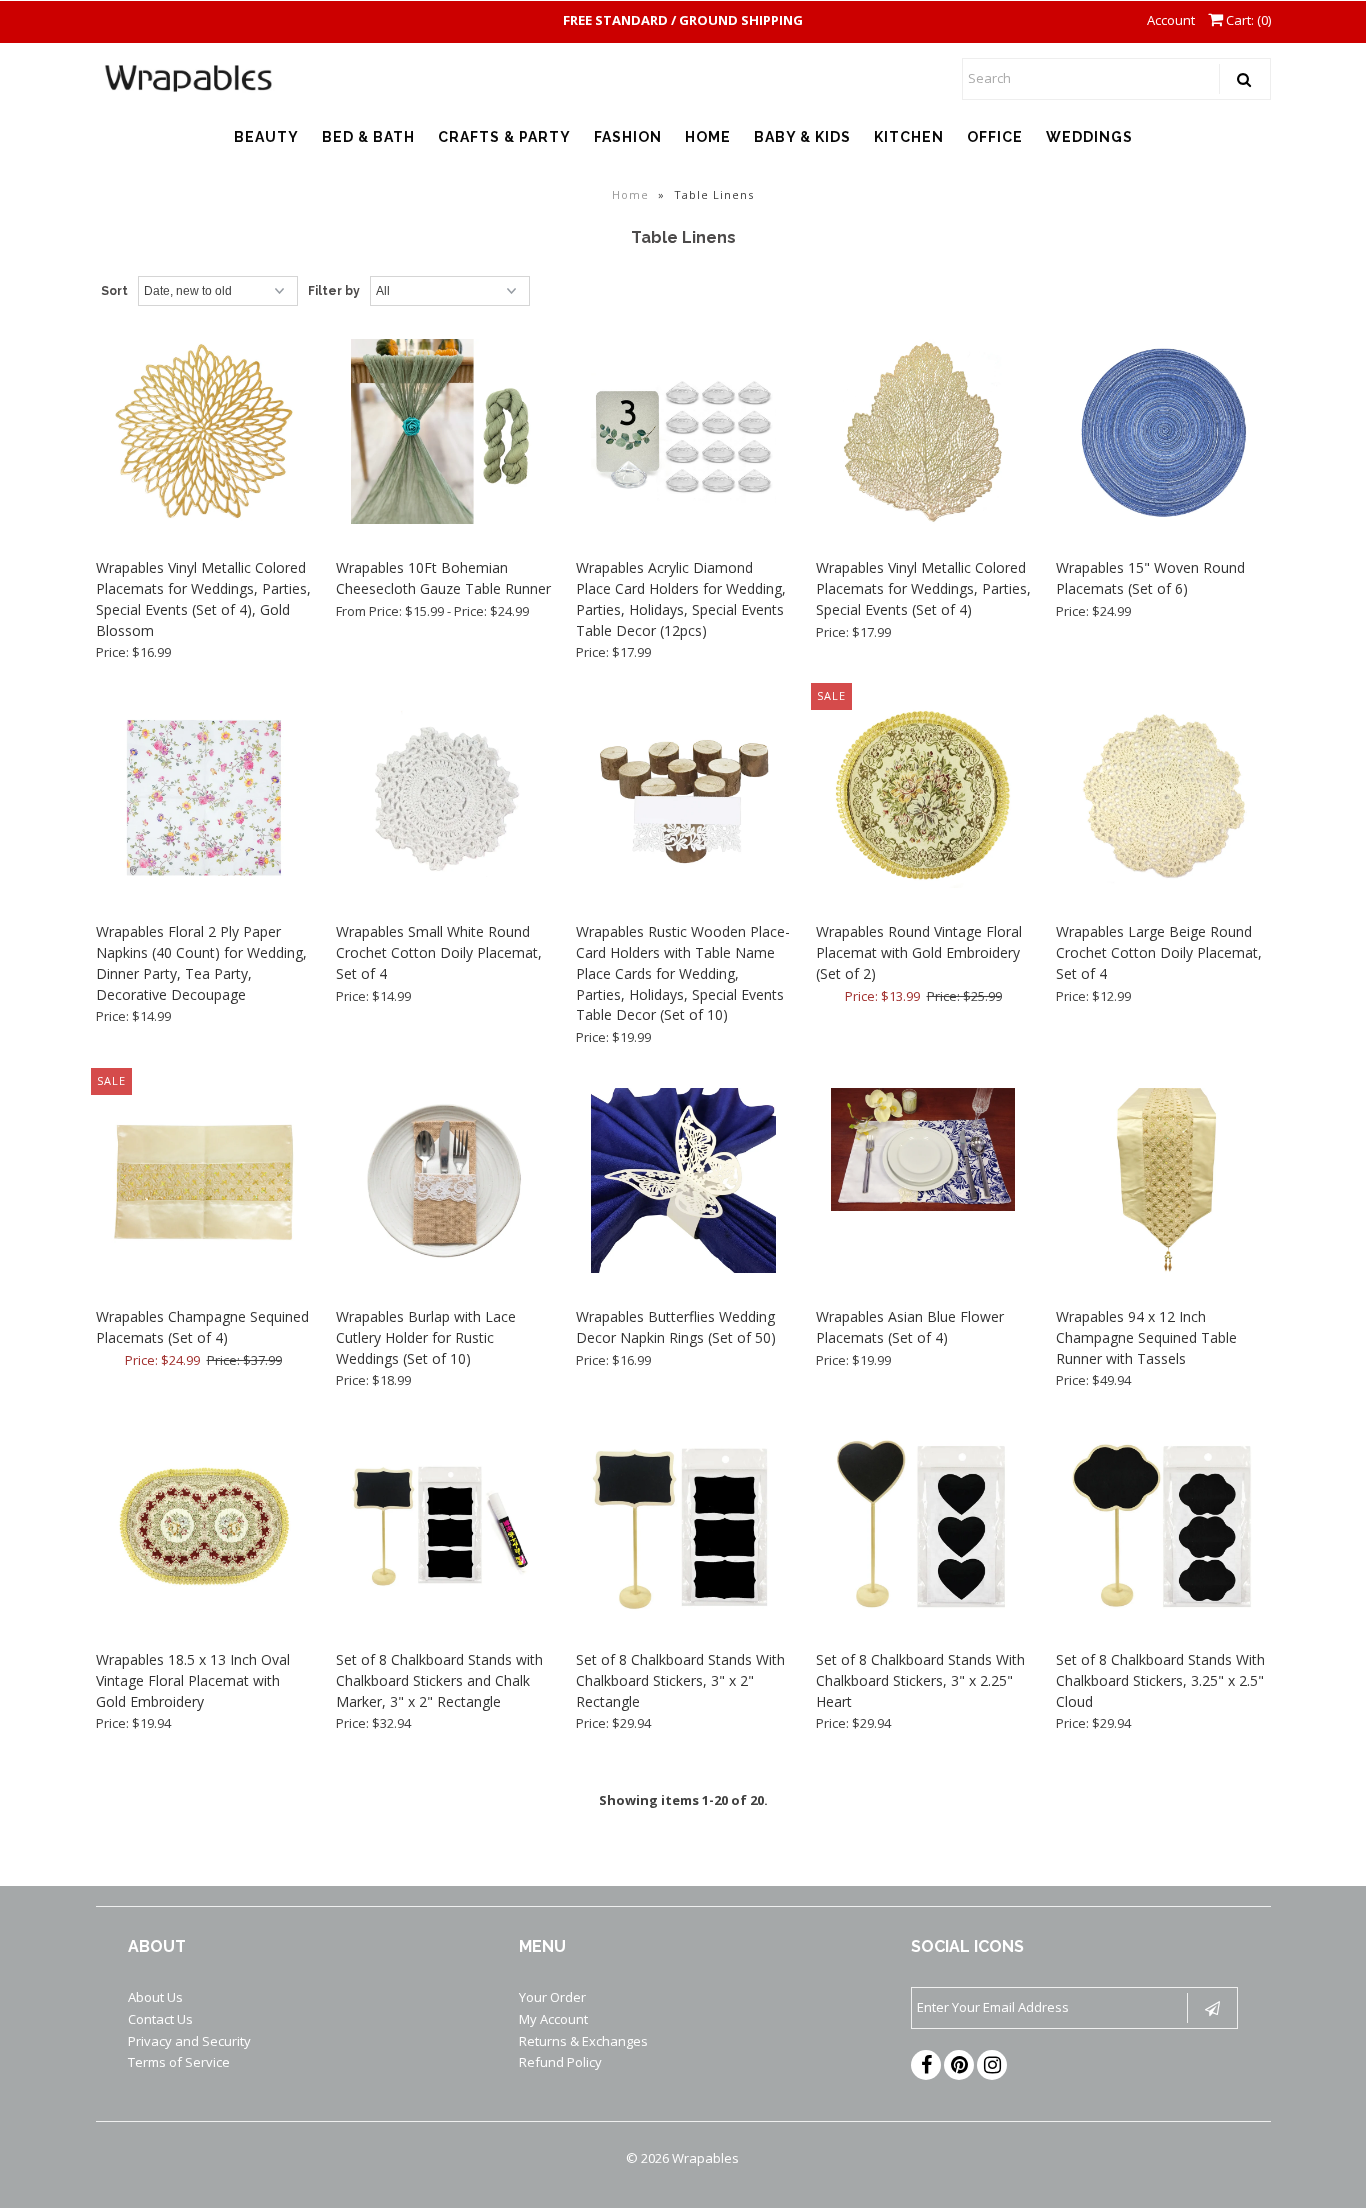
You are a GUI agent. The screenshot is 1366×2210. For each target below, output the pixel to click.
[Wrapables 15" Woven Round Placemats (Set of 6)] (1163, 435)
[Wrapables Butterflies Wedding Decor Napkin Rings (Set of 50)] (683, 1184)
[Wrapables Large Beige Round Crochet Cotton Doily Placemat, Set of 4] (1163, 799)
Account (1171, 20)
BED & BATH (368, 137)
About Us (155, 1997)
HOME (708, 137)
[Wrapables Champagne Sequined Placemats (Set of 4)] (203, 1184)
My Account (553, 2019)
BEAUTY (266, 137)
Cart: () (1247, 20)
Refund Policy (560, 2062)
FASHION (628, 137)
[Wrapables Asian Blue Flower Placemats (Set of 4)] (923, 1153)
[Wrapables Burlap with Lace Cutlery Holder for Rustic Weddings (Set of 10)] (443, 1184)
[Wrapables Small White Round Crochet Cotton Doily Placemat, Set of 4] (443, 799)
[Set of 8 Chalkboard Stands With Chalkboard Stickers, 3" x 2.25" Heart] (923, 1527)
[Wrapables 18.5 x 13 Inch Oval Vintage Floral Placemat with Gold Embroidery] (203, 1527)
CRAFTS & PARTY (504, 137)
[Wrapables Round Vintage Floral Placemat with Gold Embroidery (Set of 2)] (923, 799)
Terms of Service (179, 2062)
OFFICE (995, 137)
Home (630, 194)
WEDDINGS (1089, 137)
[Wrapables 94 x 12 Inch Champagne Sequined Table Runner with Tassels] (1163, 1184)
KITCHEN (909, 137)
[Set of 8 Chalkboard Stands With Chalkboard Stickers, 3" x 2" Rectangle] (683, 1527)
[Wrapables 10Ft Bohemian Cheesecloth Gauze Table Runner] (443, 435)
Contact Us (160, 2019)
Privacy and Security (189, 2041)
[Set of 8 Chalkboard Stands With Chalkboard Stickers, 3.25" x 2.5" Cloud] (1163, 1527)
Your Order (552, 1997)
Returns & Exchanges (583, 2041)
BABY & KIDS (802, 137)
